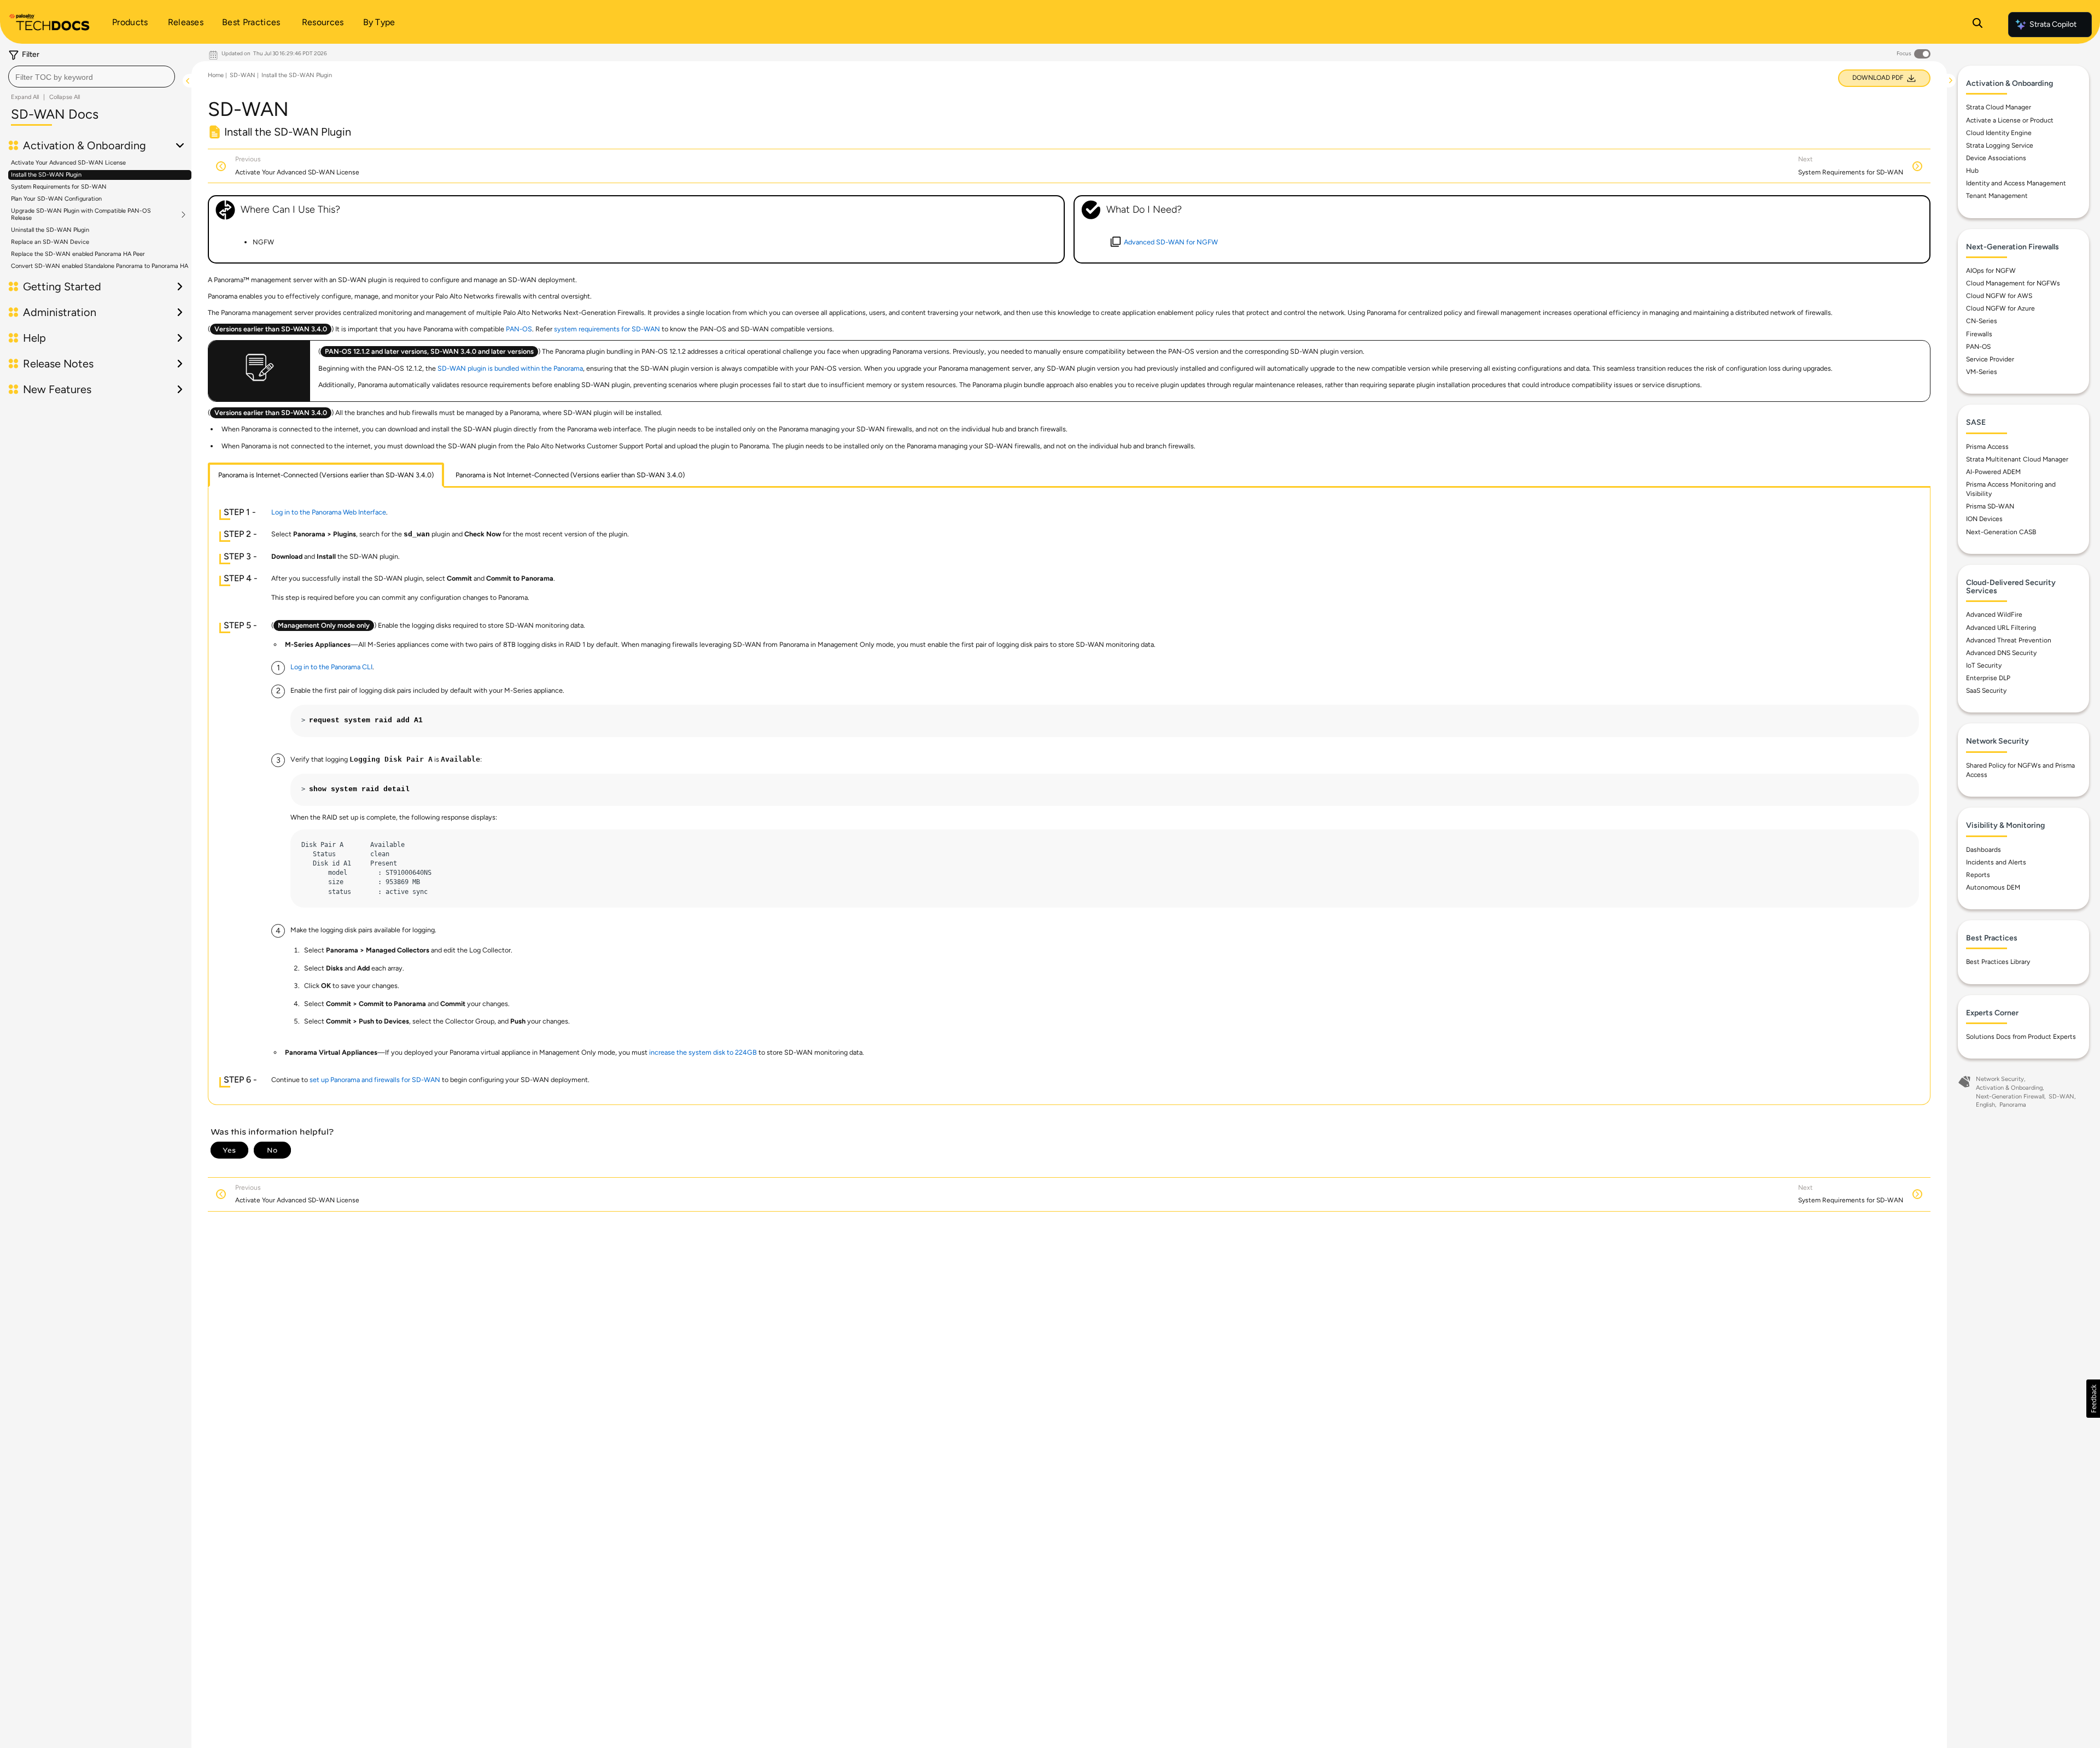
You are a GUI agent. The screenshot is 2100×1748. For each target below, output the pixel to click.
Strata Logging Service (2000, 145)
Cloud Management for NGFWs (2013, 283)
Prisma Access (1987, 447)
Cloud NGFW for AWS (1999, 296)
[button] (2093, 1399)
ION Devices (1984, 519)
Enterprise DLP (1988, 678)
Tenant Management (1997, 196)
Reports (1978, 875)
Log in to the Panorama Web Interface (329, 512)
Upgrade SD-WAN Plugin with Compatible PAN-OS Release (81, 214)
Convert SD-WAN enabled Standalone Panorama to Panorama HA (100, 266)
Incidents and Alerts (1996, 862)
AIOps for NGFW (1991, 271)
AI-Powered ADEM (1993, 472)
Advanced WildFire (1994, 615)
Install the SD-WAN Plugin (46, 175)
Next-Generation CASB (2001, 532)
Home (216, 75)
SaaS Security (1986, 691)
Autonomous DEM (1993, 887)
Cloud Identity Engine (1999, 133)
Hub (1972, 171)
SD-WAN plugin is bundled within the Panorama (510, 368)
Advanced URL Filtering (2001, 628)
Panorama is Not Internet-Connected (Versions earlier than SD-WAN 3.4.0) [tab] (570, 475)
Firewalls (1979, 334)
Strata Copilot (2053, 24)
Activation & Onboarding (2009, 1088)
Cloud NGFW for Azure (2000, 308)
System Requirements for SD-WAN (59, 187)
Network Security (2000, 1079)
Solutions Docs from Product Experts (2021, 1037)
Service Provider (1990, 359)
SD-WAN (243, 75)
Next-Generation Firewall (2010, 1097)
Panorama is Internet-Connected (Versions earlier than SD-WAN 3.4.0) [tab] (326, 475)
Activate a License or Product (2010, 120)
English (1985, 1105)
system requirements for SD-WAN (607, 329)
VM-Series (1982, 372)
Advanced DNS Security (2001, 653)
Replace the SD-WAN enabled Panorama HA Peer (78, 254)
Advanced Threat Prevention (2009, 640)
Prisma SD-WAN (1990, 506)
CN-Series (1982, 321)
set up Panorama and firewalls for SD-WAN (375, 1080)
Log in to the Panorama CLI (331, 667)
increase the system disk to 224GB (703, 1052)
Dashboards (1984, 850)
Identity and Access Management (2016, 183)
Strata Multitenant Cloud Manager (2017, 459)
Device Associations (1996, 158)
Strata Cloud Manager (1999, 107)
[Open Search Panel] (1977, 25)
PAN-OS (1978, 347)
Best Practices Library (1998, 962)
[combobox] (92, 77)
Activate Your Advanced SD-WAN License (68, 163)
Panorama (2013, 1105)
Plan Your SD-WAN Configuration (56, 199)
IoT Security (1984, 665)
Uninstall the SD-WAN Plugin (50, 230)
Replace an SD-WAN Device (50, 242)
